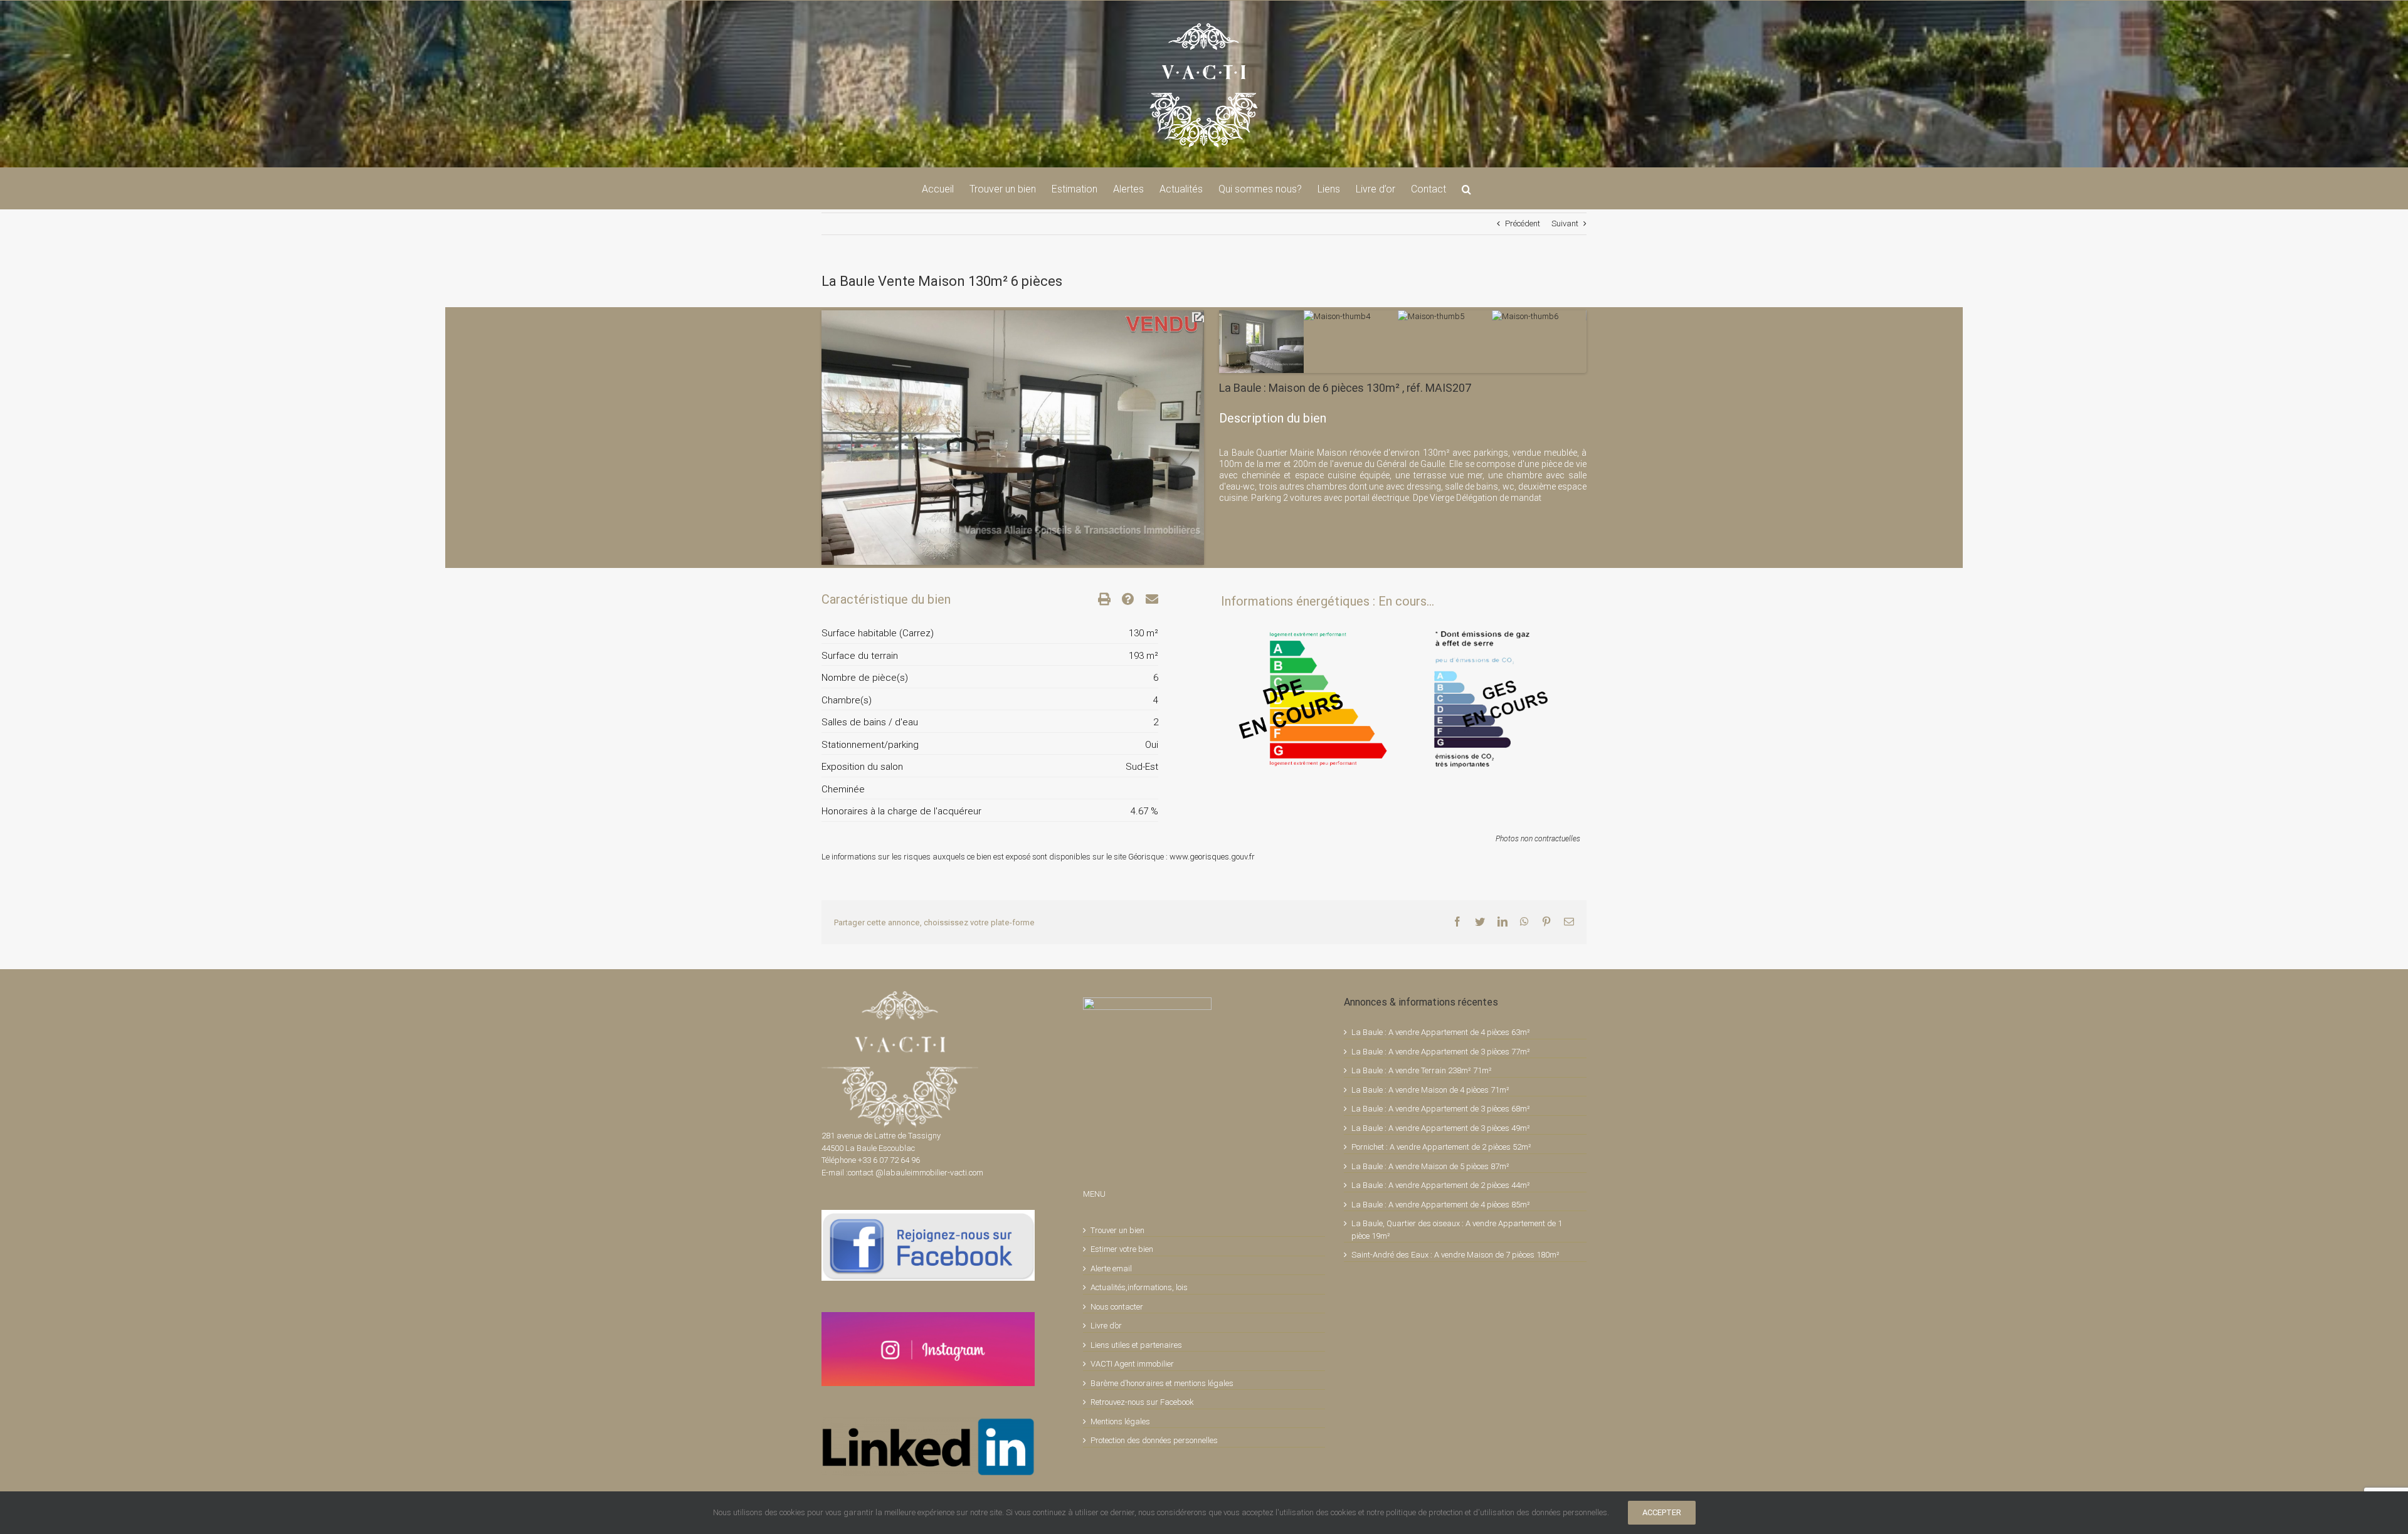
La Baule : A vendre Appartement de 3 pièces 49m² (1441, 1128)
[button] (1466, 188)
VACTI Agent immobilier (1132, 1364)
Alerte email (1111, 1269)
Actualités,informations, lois (1139, 1287)
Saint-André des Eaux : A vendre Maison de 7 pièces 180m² (1455, 1255)
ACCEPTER (1662, 1512)
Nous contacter (1117, 1307)
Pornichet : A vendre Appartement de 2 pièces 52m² (1441, 1147)
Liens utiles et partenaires (1136, 1345)
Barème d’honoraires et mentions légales (1162, 1383)
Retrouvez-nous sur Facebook (1142, 1402)
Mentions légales (1120, 1421)
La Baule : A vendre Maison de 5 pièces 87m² (1430, 1166)
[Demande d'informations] (1122, 599)
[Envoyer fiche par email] (1146, 599)
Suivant (1565, 223)
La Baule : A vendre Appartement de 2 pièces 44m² (1441, 1185)
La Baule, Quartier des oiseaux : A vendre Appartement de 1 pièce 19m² (1457, 1230)
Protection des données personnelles (1154, 1440)
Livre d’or (1106, 1326)
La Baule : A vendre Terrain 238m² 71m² (1422, 1070)
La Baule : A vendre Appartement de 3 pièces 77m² (1441, 1052)
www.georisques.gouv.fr (1212, 857)
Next (1223, 425)
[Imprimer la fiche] (1099, 599)
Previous (803, 425)
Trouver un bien (1117, 1230)
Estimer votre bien (1122, 1249)
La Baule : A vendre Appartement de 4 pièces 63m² (1441, 1032)
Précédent (1523, 223)
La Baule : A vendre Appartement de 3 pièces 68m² (1441, 1109)
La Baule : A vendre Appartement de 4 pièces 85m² (1441, 1205)
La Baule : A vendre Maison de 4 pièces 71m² (1430, 1090)
